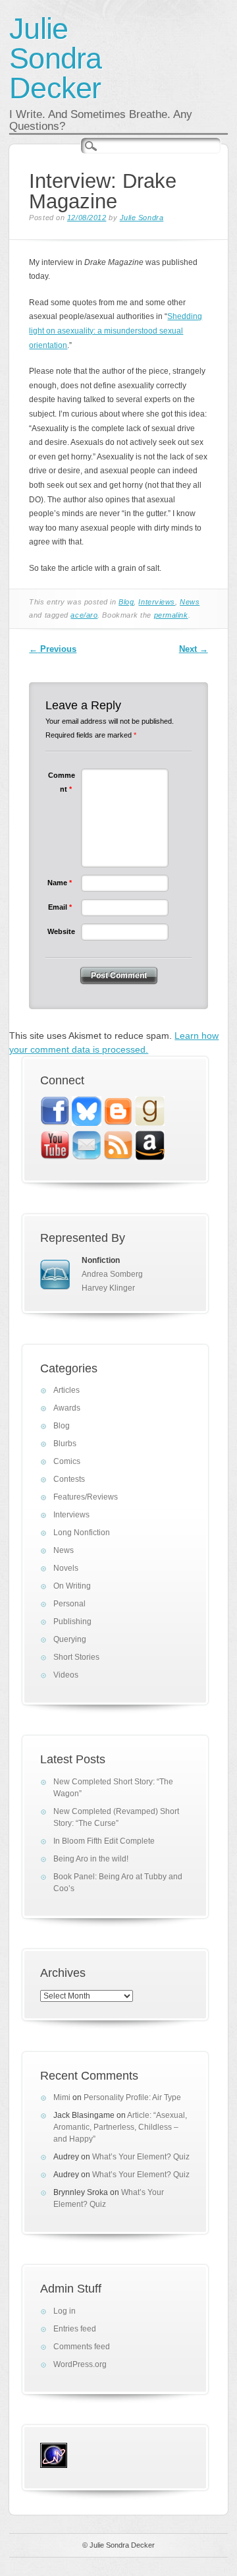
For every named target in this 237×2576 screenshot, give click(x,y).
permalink (171, 615)
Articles (66, 1390)
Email (60, 907)
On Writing (72, 1586)
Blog (126, 602)
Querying (70, 1639)
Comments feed (82, 2347)
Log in (65, 2311)
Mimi (62, 2097)
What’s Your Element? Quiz (141, 2157)
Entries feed (75, 2329)
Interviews (157, 602)
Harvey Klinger (108, 1288)
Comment (62, 782)
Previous (53, 649)
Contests (69, 1479)
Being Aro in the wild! (91, 1859)
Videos (66, 1675)
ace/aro (84, 615)
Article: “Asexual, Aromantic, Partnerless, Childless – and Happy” (120, 2127)
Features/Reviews (86, 1497)
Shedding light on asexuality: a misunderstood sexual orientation (116, 331)
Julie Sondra (142, 218)
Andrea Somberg (112, 1274)
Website (61, 931)
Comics (67, 1461)
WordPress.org (80, 2364)
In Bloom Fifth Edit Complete (104, 1841)
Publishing (72, 1622)
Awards (67, 1408)
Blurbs (65, 1444)
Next (194, 649)
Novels (66, 1568)
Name (60, 883)
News (190, 602)
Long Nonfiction (82, 1533)
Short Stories (76, 1657)
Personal (69, 1604)
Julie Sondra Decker (55, 58)
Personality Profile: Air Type (132, 2097)
